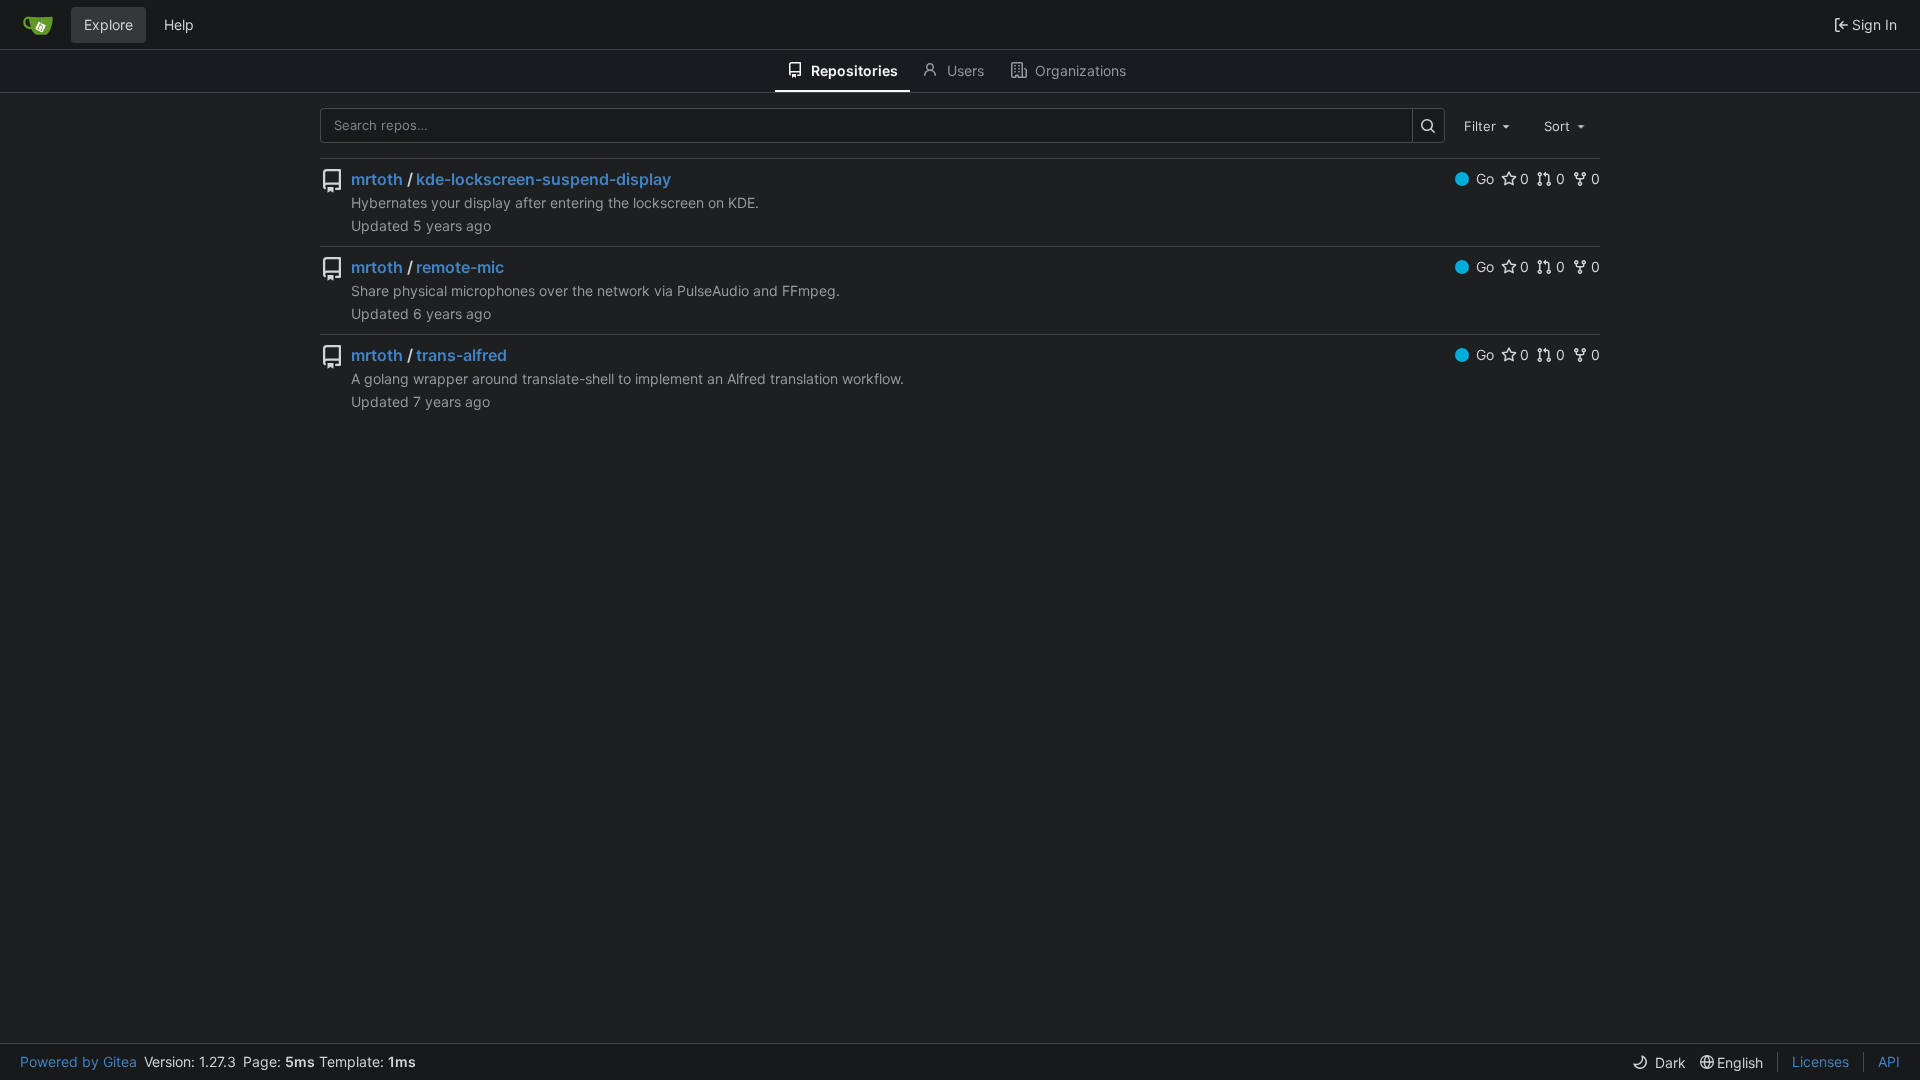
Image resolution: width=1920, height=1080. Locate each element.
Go (1485, 178)
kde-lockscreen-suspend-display (543, 179)
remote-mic (460, 267)
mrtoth (377, 179)
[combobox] (1489, 125)
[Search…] (1428, 125)
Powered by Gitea (78, 1061)
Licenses (1820, 1061)
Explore (108, 24)
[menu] (1659, 1062)
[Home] (38, 25)
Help (179, 24)
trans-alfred (461, 355)
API (1889, 1061)
